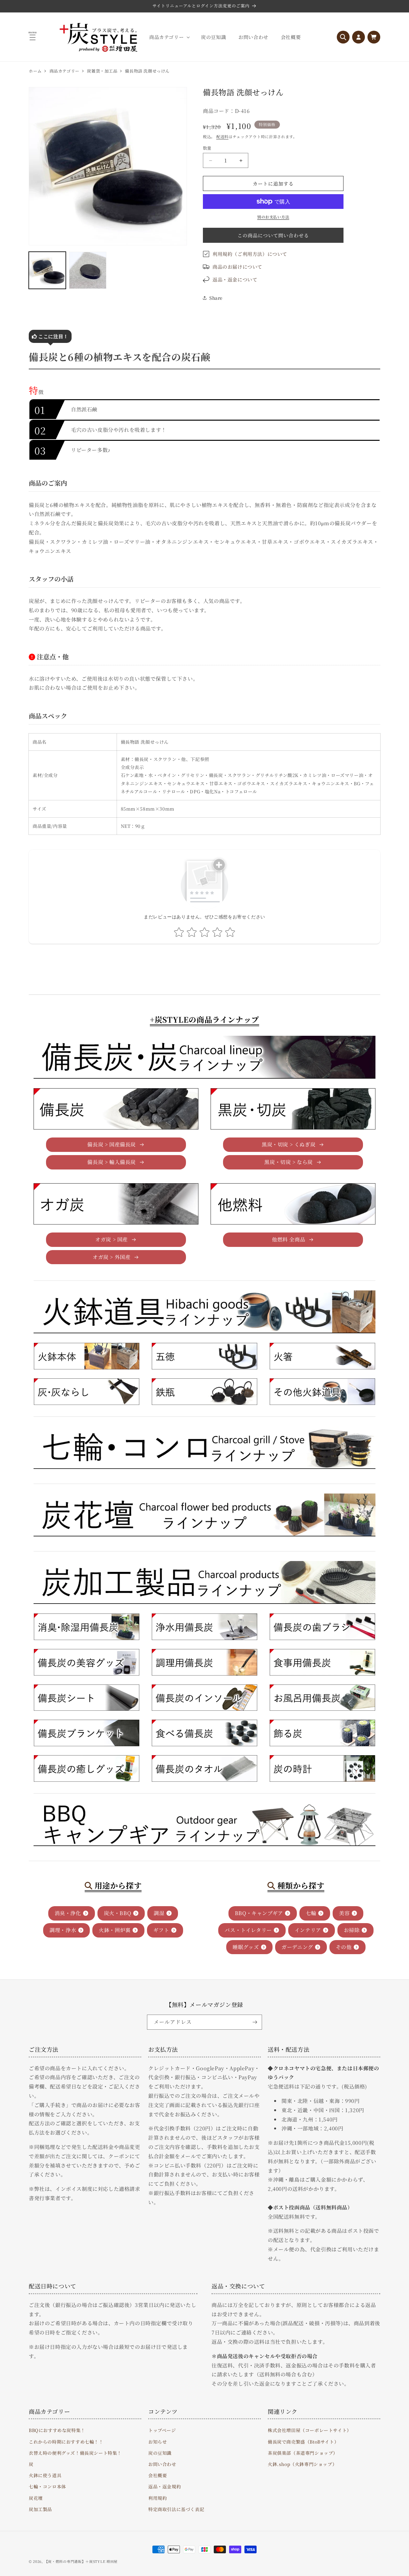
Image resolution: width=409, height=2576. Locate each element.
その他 (344, 1947)
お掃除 (352, 1930)
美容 (344, 1913)
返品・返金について (235, 279)
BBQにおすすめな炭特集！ (57, 2430)
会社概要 (158, 2475)
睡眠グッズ (246, 1947)
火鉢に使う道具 (45, 2475)
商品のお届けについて (237, 267)
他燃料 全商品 (289, 1239)
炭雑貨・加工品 (102, 71)
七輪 (311, 1913)
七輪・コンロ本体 (47, 2486)
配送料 (222, 136)
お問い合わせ (162, 2464)
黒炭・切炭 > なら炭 (289, 1162)
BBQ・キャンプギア (259, 1913)
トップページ (162, 2430)
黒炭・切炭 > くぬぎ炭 (289, 1144)
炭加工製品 (40, 2509)
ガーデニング (297, 1947)
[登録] (255, 2022)
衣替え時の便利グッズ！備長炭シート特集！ (75, 2453)
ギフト (161, 1930)
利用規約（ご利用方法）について (250, 254)
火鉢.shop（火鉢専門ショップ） (302, 2464)
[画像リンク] (86, 1356)
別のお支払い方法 (273, 217)
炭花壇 (36, 2498)
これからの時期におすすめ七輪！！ (66, 2442)
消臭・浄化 (68, 1913)
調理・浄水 (63, 1930)
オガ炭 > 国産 (112, 1239)
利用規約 (158, 2498)
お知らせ (158, 2442)
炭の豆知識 (160, 2453)
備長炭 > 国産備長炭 (112, 1144)
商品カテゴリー (65, 71)
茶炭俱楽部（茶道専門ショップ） (303, 2453)
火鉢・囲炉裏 (115, 1930)
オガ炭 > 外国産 (112, 1257)
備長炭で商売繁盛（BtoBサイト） (303, 2442)
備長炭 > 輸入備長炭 (112, 1162)
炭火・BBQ (118, 1913)
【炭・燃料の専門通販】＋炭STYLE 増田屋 (81, 2561)
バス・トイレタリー (248, 1930)
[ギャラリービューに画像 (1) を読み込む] (47, 270)
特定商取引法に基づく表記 (176, 2509)
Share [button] (216, 298)
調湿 (159, 1913)
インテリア (308, 1930)
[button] (169, 37)
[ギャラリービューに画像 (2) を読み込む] (88, 270)
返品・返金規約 (165, 2486)
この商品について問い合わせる (273, 235)
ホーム (35, 71)
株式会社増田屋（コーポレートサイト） (310, 2430)
